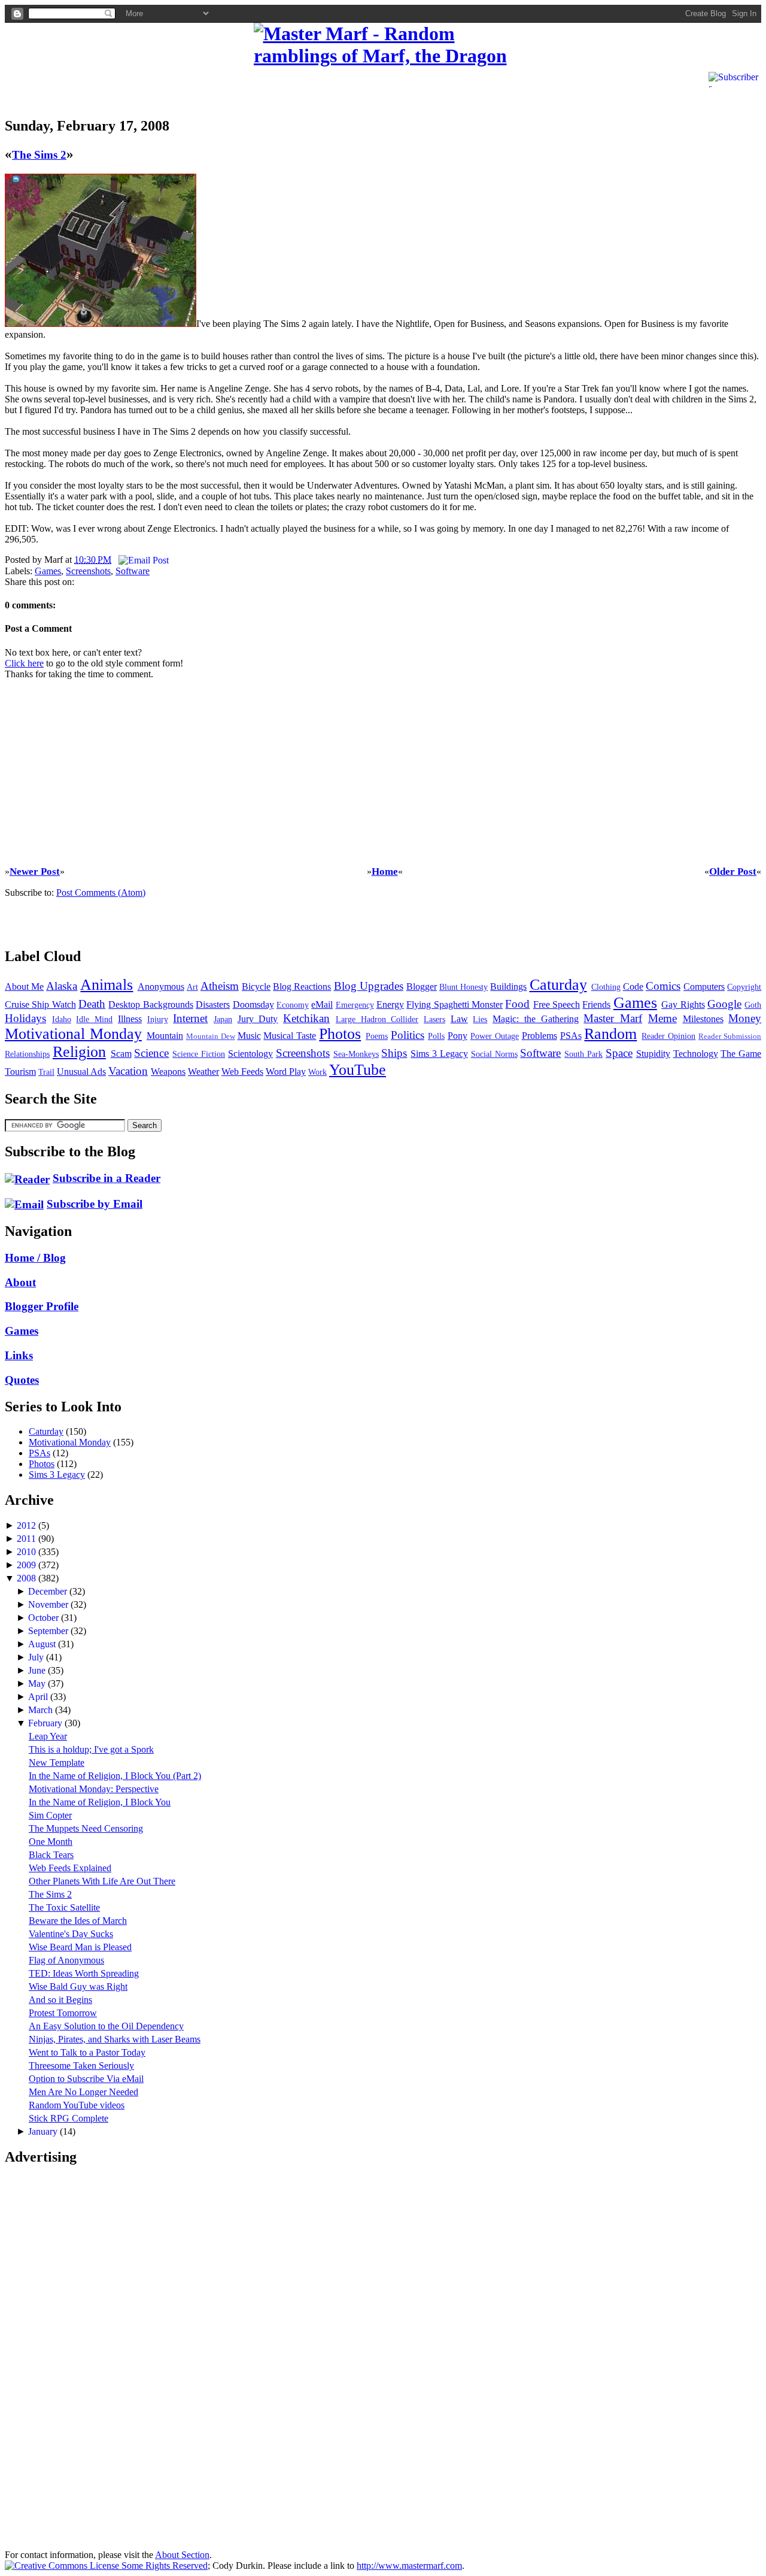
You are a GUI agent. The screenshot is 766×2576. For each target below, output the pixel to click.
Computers (704, 987)
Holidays (25, 1018)
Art (192, 987)
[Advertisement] (145, 86)
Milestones (703, 1019)
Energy (390, 1004)
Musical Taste (290, 1036)
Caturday (558, 985)
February (46, 1723)
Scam (121, 1054)
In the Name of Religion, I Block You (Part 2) (115, 1776)
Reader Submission (730, 1037)
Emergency (355, 1005)
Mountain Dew (211, 1037)
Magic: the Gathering (535, 1019)
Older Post (733, 872)
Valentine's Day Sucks (71, 1934)
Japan (223, 1019)
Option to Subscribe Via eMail (86, 2079)
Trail (46, 1072)
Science (151, 1053)
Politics (408, 1035)
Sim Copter (50, 1815)
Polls (436, 1036)
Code (633, 987)
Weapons (168, 1072)
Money (745, 1018)
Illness (130, 1019)
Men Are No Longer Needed (83, 2092)
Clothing (606, 987)
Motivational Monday (73, 1034)
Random (610, 1034)
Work (317, 1072)
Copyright (744, 987)
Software (133, 571)
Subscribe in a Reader (107, 1178)
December (49, 1591)
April (39, 1697)
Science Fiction (199, 1054)
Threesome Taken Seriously (81, 2066)
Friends (596, 1004)
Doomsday (253, 1004)
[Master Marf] (383, 45)
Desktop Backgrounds (151, 1004)
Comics (663, 986)
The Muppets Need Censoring (86, 1828)
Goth (753, 1005)
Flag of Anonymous (66, 1960)
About (20, 1282)
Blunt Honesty (463, 987)
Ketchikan (306, 1018)
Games (48, 571)
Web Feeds (242, 1072)
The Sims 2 (39, 155)
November (49, 1604)
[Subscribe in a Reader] (27, 1178)
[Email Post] (141, 560)
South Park (583, 1054)
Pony (458, 1036)
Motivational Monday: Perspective (94, 1789)
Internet (190, 1018)
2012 (28, 1525)
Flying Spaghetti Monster (455, 1004)
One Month (51, 1842)
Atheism (220, 986)
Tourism (20, 1072)
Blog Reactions (302, 987)
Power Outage (495, 1036)
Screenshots (88, 571)
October (45, 1618)
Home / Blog (35, 1258)
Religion (79, 1052)
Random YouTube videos (77, 2105)
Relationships (27, 1054)
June (38, 1670)
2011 (28, 1539)
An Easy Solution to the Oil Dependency (106, 2026)
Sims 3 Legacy (439, 1054)
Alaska (62, 986)
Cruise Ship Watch (40, 1004)
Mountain (165, 1036)
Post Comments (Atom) (101, 892)
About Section (182, 2555)
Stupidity (653, 1054)
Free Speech (557, 1004)
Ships (394, 1053)
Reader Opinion (668, 1036)
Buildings (508, 987)
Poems (377, 1036)
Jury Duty (258, 1019)
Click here (24, 663)
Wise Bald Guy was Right (78, 1986)
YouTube (358, 1070)
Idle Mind (94, 1019)
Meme (662, 1018)
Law (459, 1019)
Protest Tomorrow (63, 2013)
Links (19, 1355)
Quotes (22, 1380)
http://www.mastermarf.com (409, 2566)
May (38, 1684)
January (44, 2131)
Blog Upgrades (369, 986)
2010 (28, 1552)
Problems (539, 1036)
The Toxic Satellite (64, 1907)
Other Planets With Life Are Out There (102, 1881)
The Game (741, 1054)
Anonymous (161, 987)
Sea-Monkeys (356, 1054)
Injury (158, 1019)
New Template (57, 1763)
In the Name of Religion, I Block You (100, 1802)
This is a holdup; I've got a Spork (91, 1749)
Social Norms (494, 1054)
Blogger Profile (42, 1306)
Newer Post (35, 872)
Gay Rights (683, 1004)
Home (385, 872)
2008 (28, 1578)
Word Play (286, 1072)
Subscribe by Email (95, 1204)
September (49, 1631)
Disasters (213, 1004)
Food (517, 1004)
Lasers (434, 1019)
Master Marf (613, 1018)
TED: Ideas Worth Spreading (84, 1973)
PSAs (571, 1036)
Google (724, 1004)
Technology (696, 1054)
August (43, 1644)
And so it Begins (60, 2000)
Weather (203, 1072)
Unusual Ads (81, 1072)
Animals (107, 985)
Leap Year (48, 1736)
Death (92, 1004)
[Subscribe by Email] (24, 1204)
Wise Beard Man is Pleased (80, 1947)
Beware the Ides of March (78, 1921)
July (37, 1657)
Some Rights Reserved (163, 2566)
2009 (28, 1565)
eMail (322, 1004)
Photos (340, 1034)
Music (249, 1036)
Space (619, 1053)
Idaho (62, 1019)
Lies (480, 1019)
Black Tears (51, 1855)
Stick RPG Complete (69, 2118)
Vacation (128, 1071)
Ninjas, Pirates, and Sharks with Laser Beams (115, 2039)
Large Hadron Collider (377, 1019)
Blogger (422, 987)
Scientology (250, 1054)
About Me (24, 987)
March (42, 1710)
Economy (293, 1005)
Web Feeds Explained (70, 1868)
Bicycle (256, 987)
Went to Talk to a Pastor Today (87, 2052)
